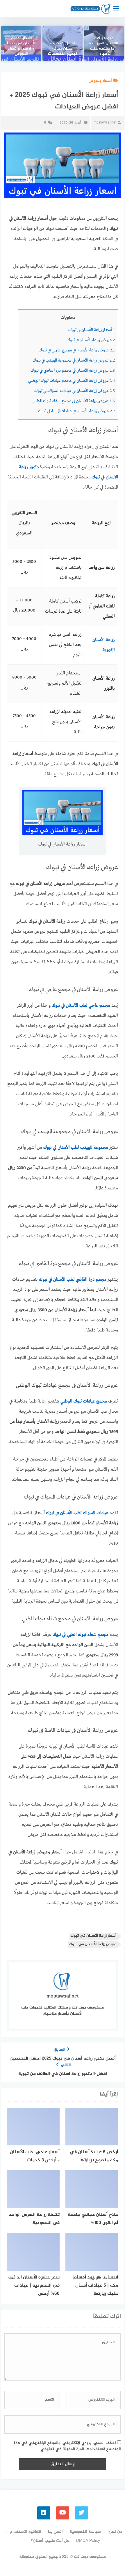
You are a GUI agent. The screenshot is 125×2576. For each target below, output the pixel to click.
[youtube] (63, 2513)
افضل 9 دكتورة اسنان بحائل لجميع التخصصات (63, 49)
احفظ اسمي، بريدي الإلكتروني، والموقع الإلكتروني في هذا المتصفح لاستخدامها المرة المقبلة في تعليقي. (67, 2446)
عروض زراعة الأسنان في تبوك (91, 340)
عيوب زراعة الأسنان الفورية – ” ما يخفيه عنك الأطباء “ (104, 46)
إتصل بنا (55, 2532)
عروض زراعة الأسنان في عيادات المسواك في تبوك (75, 391)
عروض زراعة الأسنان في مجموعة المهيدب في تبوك (74, 360)
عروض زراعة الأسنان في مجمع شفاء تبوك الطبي (74, 401)
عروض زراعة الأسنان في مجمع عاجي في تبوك (77, 350)
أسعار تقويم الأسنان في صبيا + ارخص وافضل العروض (21, 46)
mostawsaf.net (105, 123)
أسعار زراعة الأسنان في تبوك (92, 330)
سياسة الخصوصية (85, 2532)
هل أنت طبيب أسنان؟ (50, 2541)
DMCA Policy (88, 2541)
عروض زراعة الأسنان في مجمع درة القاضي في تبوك (73, 371)
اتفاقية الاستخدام (26, 2532)
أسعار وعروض (100, 81)
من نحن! (115, 2532)
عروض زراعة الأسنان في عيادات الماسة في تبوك (76, 411)
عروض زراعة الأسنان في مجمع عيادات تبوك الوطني (72, 381)
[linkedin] (44, 2513)
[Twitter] (82, 2513)
